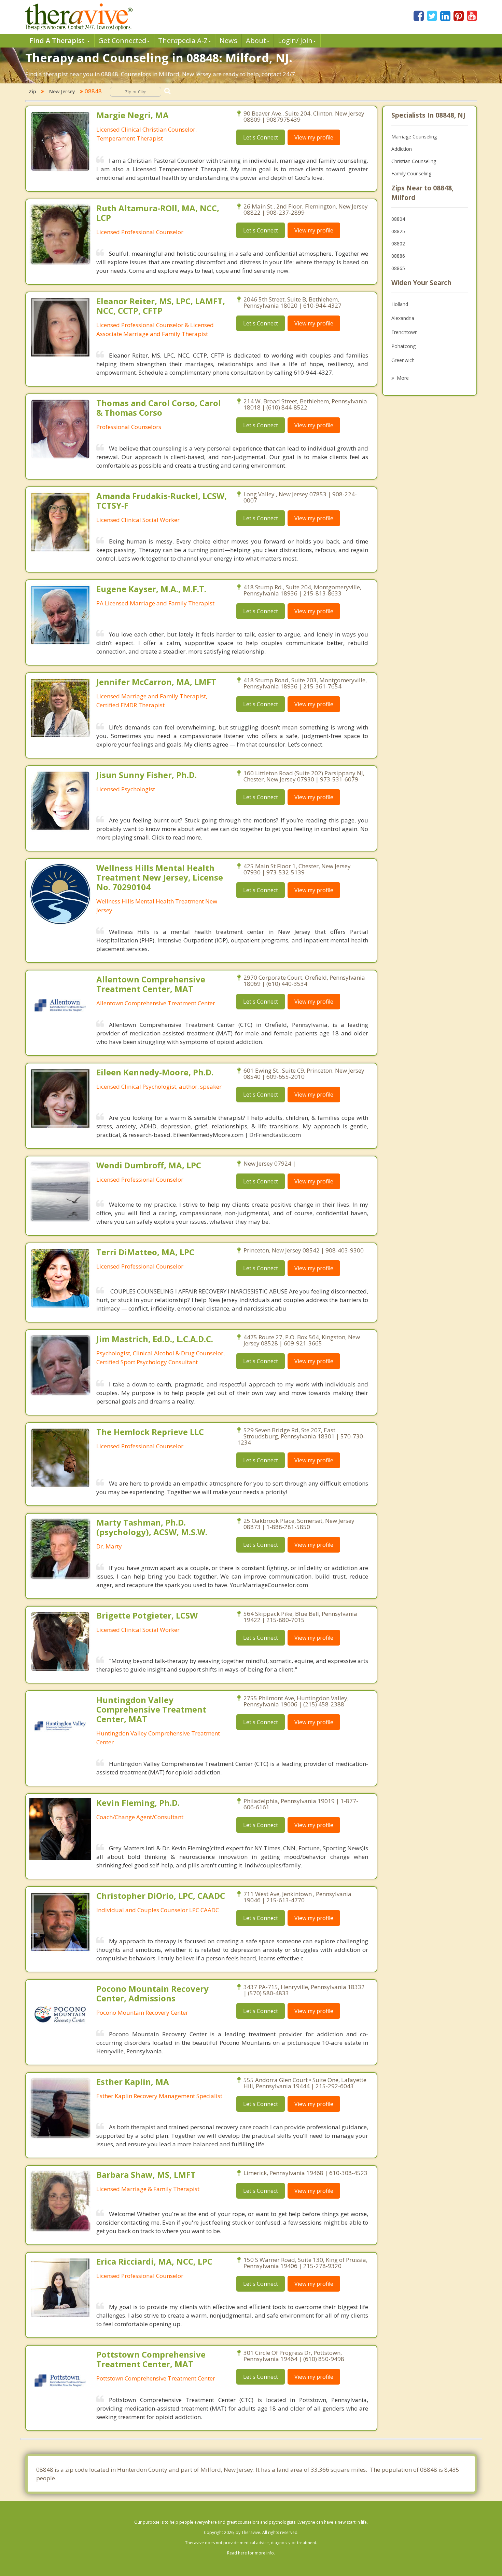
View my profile (314, 137)
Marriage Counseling (414, 137)
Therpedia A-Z (183, 41)
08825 (398, 231)
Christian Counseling (414, 161)
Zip (32, 91)
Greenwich (403, 360)
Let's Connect (261, 137)
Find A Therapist (58, 41)
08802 (398, 244)
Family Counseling (411, 173)
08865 (398, 268)
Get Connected (122, 41)
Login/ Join (295, 41)
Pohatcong (403, 346)
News (228, 41)
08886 (398, 256)
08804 (398, 219)
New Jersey (62, 91)
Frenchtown (405, 332)
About (256, 41)
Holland (400, 304)
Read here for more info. (251, 2553)
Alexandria (403, 318)
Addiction (402, 149)
